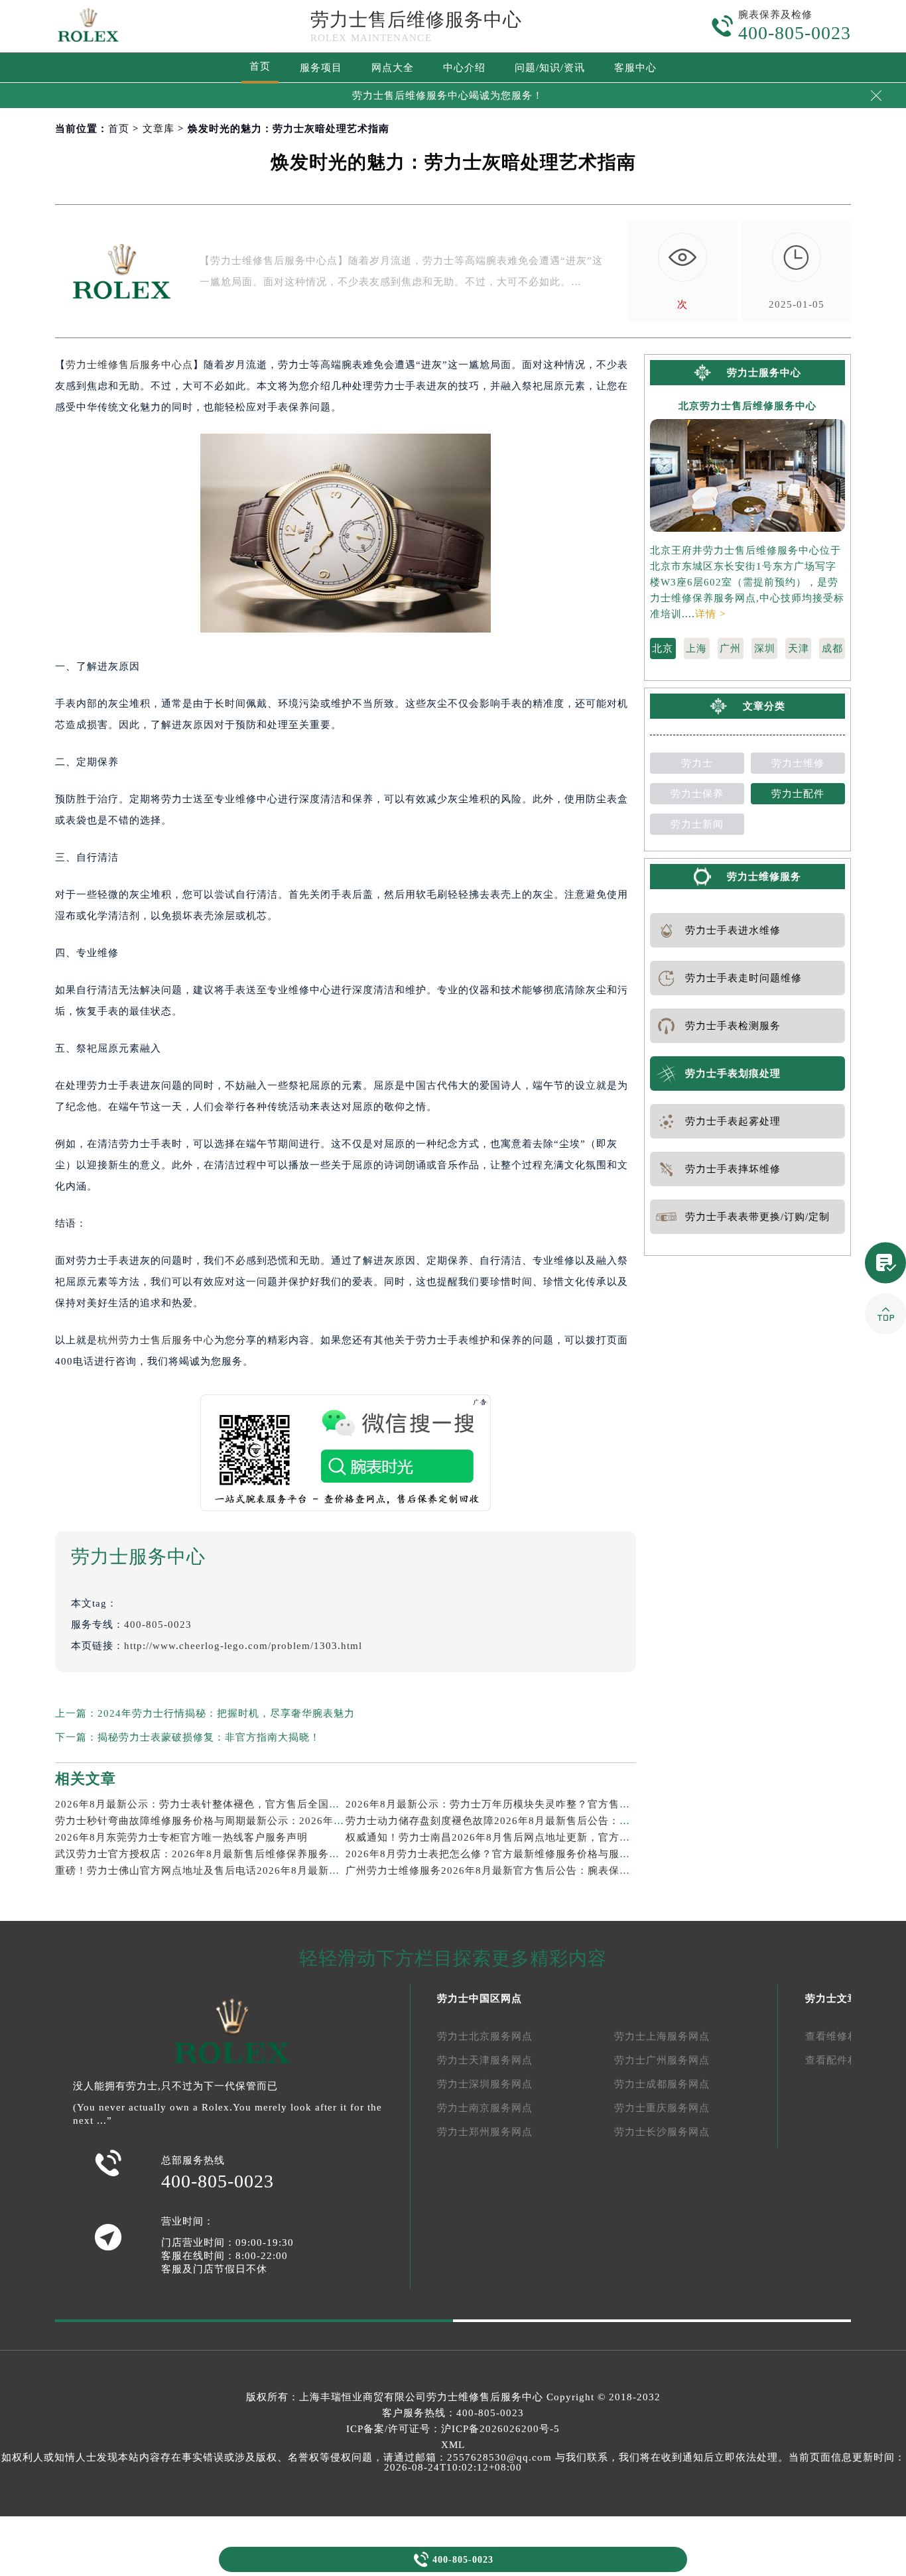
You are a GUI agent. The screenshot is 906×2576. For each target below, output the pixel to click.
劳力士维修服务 (764, 877)
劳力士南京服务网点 (485, 2108)
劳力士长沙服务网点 (662, 2132)
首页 (260, 66)
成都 (832, 648)
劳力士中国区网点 (480, 1998)
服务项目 (321, 68)
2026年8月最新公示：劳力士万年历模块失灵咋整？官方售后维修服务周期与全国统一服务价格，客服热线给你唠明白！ (626, 1804)
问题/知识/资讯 (550, 68)
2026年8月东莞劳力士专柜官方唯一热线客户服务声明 (181, 1837)
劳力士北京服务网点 (485, 2036)
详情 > (710, 614)
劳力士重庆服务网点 (662, 2108)
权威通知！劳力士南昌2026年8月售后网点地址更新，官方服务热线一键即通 (525, 1837)
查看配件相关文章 (848, 2060)
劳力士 (697, 763)
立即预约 (454, 1315)
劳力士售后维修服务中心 (416, 20)
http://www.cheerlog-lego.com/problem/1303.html (243, 1646)
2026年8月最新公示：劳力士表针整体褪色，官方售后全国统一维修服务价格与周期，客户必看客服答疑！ (303, 1804)
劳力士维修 (798, 763)
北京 (663, 648)
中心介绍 (464, 68)
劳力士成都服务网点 (662, 2084)
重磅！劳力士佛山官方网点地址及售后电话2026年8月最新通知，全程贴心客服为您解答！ (266, 1871)
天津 (799, 648)
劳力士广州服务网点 (662, 2060)
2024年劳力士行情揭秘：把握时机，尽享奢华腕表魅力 (226, 1713)
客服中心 (635, 68)
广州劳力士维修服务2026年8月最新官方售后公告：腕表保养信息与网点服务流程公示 (546, 1871)
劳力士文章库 (837, 1998)
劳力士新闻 (697, 824)
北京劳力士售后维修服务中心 (747, 406)
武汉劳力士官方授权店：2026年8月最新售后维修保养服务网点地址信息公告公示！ (250, 1854)
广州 (730, 648)
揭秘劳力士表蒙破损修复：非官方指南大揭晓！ (209, 1737)
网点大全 (393, 68)
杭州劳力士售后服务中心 (156, 1340)
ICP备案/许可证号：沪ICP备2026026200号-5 (453, 2429)
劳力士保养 (697, 794)
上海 (696, 648)
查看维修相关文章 (848, 2036)
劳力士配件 (798, 794)
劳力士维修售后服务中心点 (129, 365)
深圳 (765, 648)
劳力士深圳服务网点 (485, 2084)
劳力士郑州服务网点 (485, 2132)
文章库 (159, 129)
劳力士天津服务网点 (485, 2060)
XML (453, 2445)
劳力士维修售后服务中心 (485, 2397)
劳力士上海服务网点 (662, 2036)
